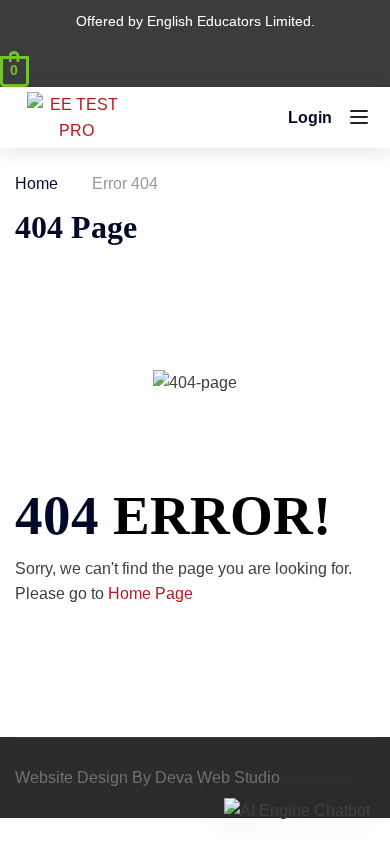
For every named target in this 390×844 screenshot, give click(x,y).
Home (36, 183)
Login (310, 117)
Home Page (150, 593)
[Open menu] (361, 121)
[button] (297, 810)
